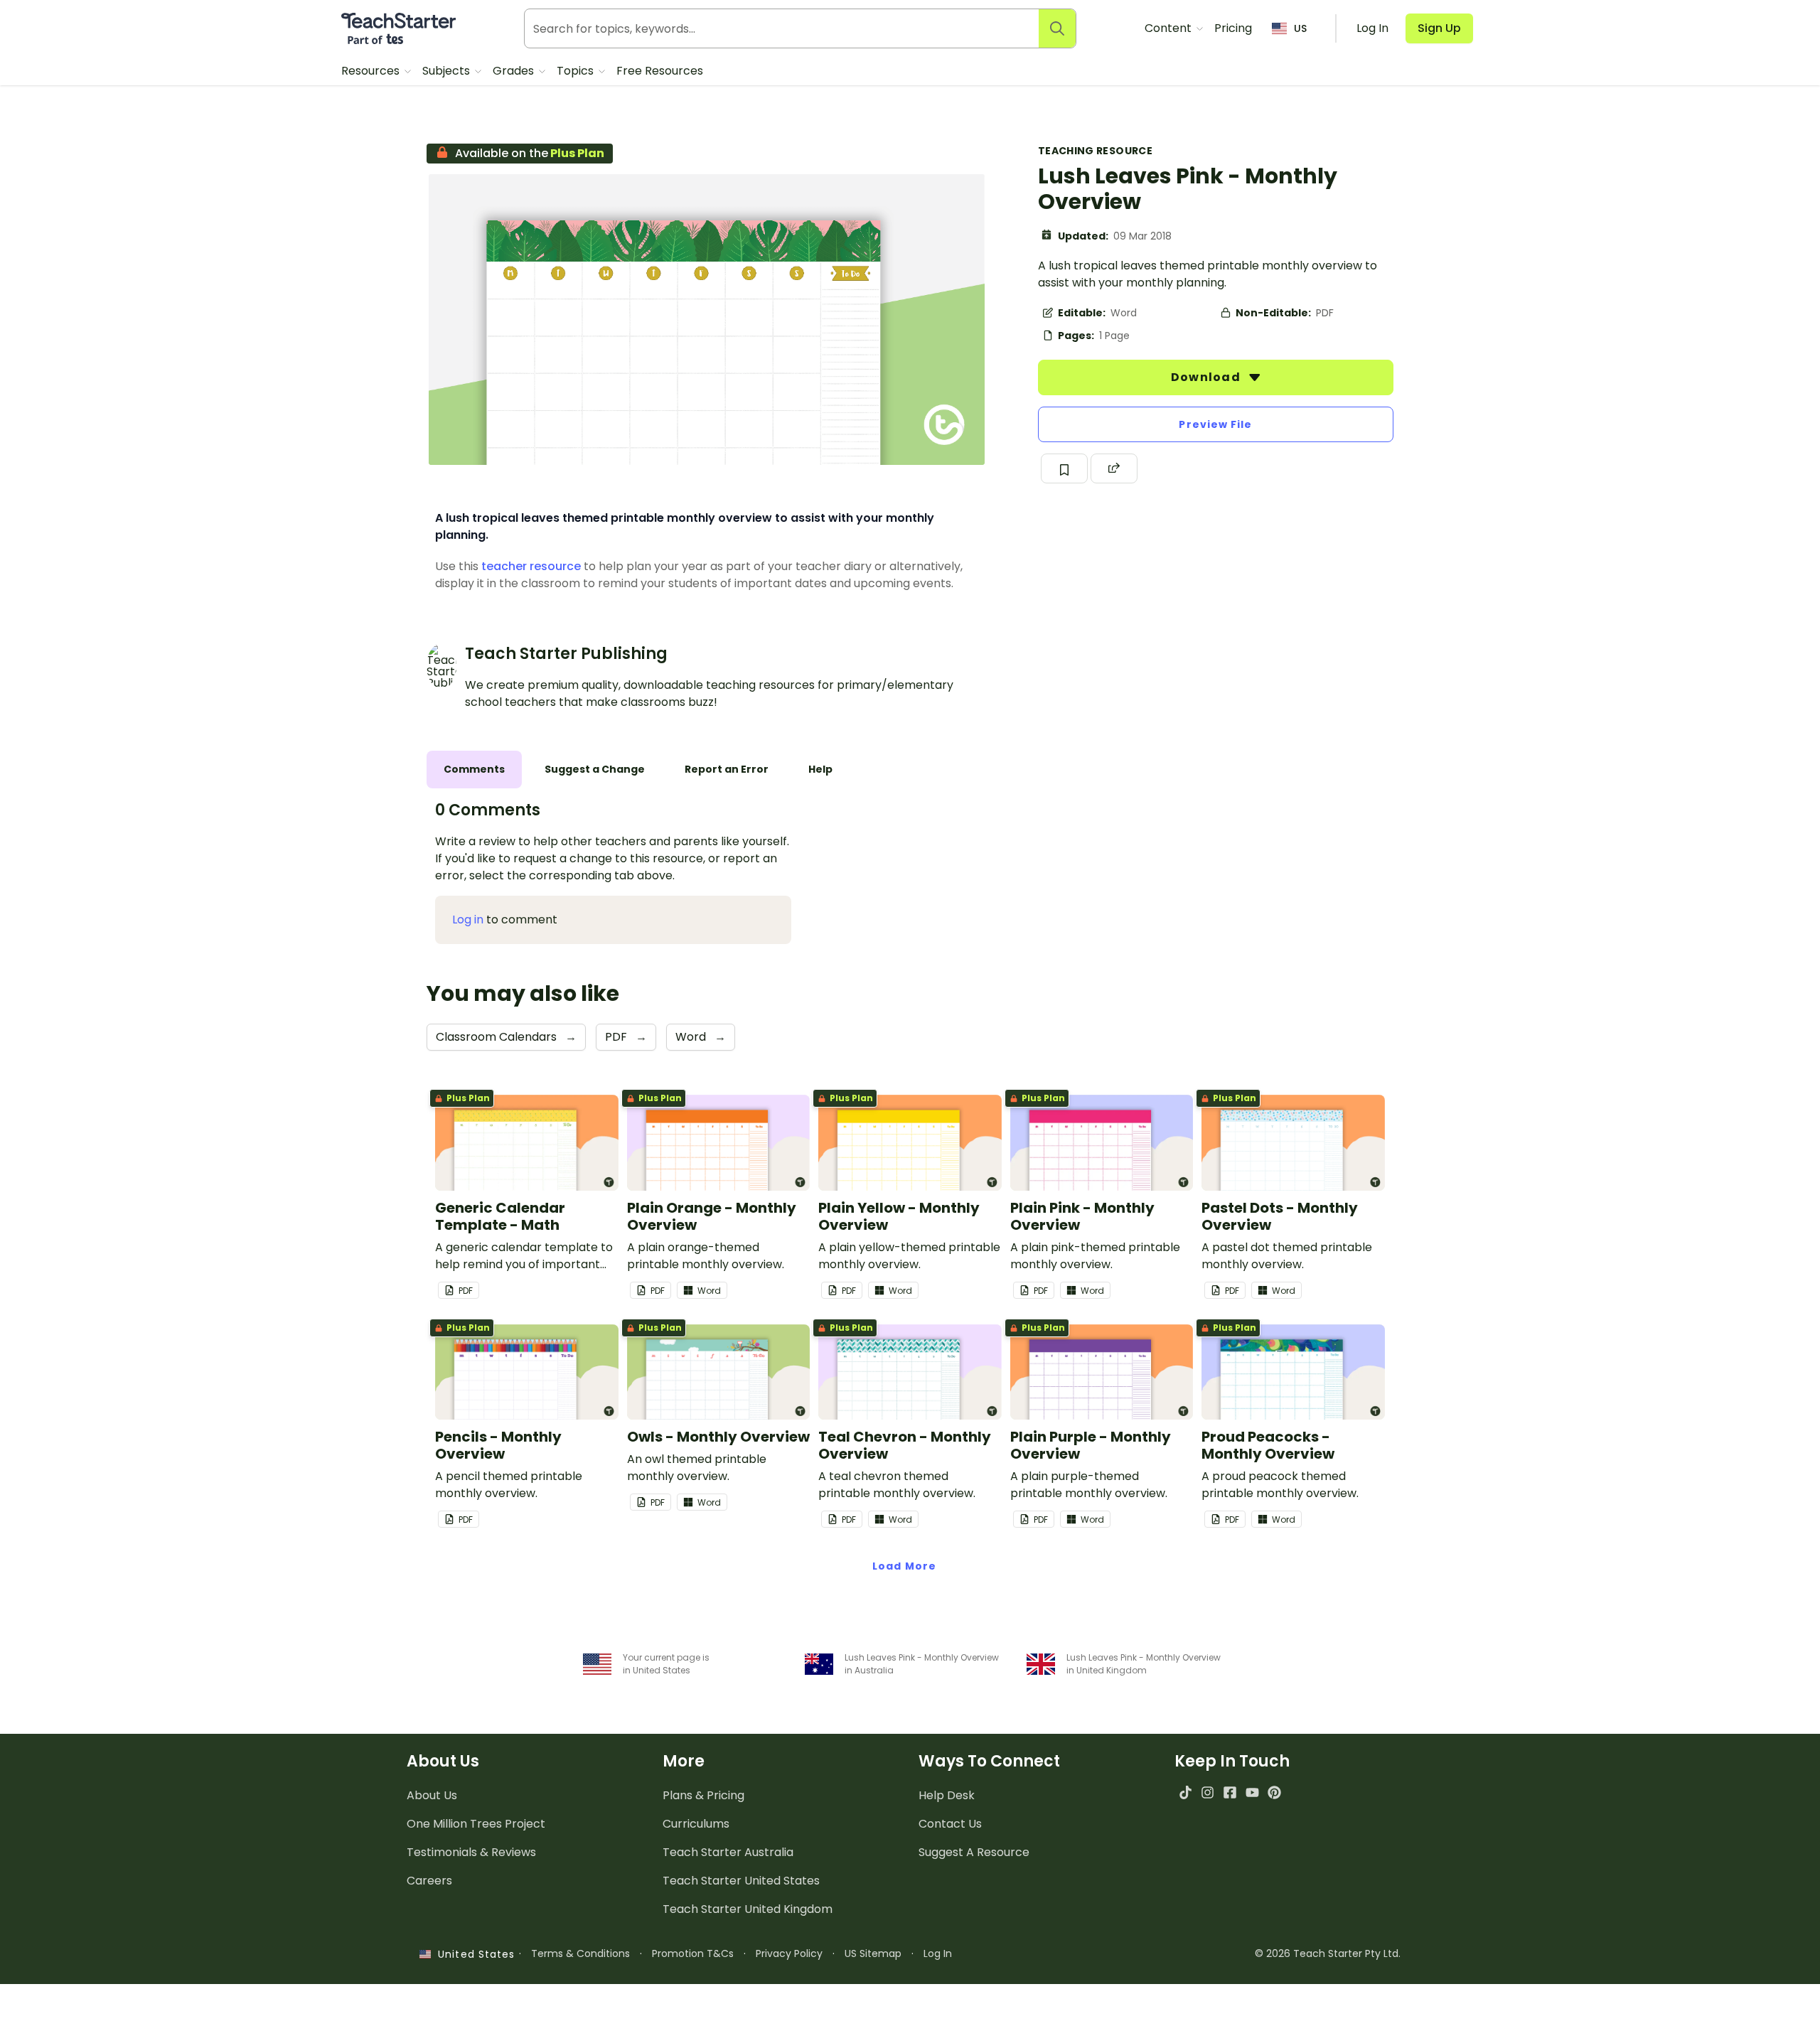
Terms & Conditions (580, 1953)
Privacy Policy (789, 1953)
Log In (938, 1953)
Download (1207, 377)
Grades (515, 71)
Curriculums (696, 1824)
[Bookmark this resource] (1064, 468)
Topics (577, 71)
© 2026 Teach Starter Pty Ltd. (1328, 1953)
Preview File (1215, 424)
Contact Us (950, 1824)
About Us (432, 1795)
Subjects (448, 71)
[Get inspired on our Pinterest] (1274, 1792)
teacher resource (531, 566)
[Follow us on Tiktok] (1185, 1792)
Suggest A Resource (974, 1852)
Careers (429, 1881)
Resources (372, 71)
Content (1169, 28)
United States (473, 1954)
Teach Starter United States (741, 1881)
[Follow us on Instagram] (1208, 1792)
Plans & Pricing (703, 1795)
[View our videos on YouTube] (1252, 1792)
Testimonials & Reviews (471, 1852)
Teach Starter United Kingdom (748, 1909)
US (1300, 28)
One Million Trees (476, 1824)
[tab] (474, 770)
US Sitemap (873, 1953)
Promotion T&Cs (693, 1953)
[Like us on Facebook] (1230, 1792)
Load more (904, 1566)
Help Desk (947, 1795)
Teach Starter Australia (728, 1852)
